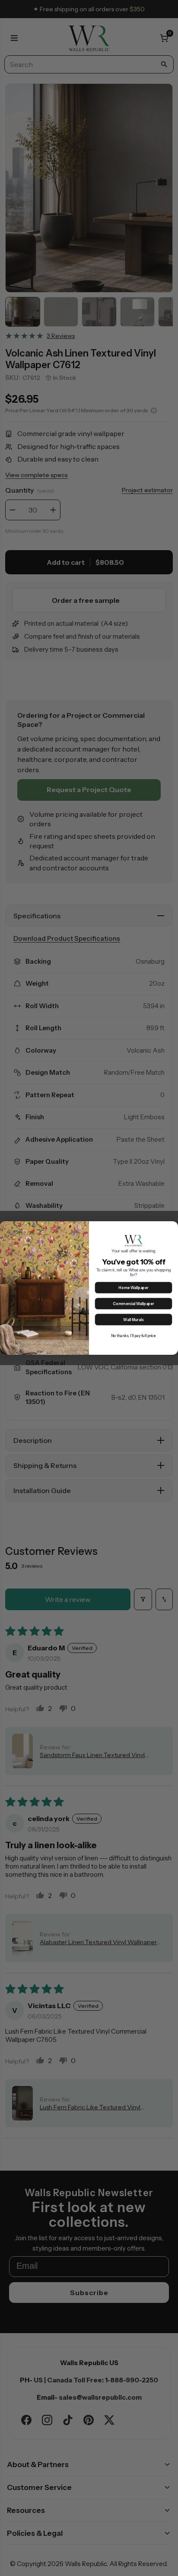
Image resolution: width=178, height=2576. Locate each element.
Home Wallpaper (133, 1288)
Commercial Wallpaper (133, 1304)
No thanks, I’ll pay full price (134, 1336)
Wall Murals (133, 1320)
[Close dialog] (172, 1227)
